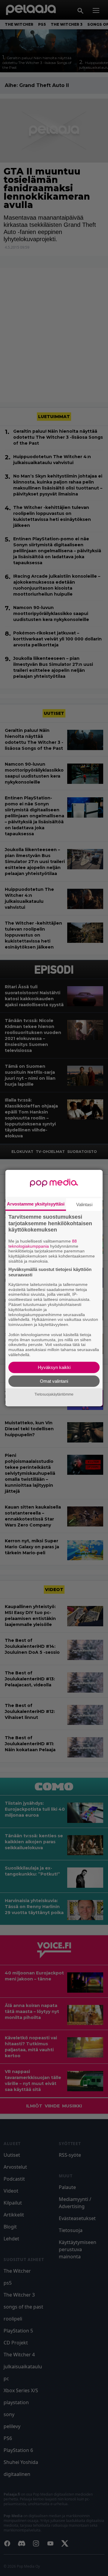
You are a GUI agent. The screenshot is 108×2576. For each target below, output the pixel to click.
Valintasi (84, 1204)
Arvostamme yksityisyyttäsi (36, 1204)
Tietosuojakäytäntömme (54, 1394)
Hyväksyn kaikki (54, 1367)
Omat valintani (54, 1381)
